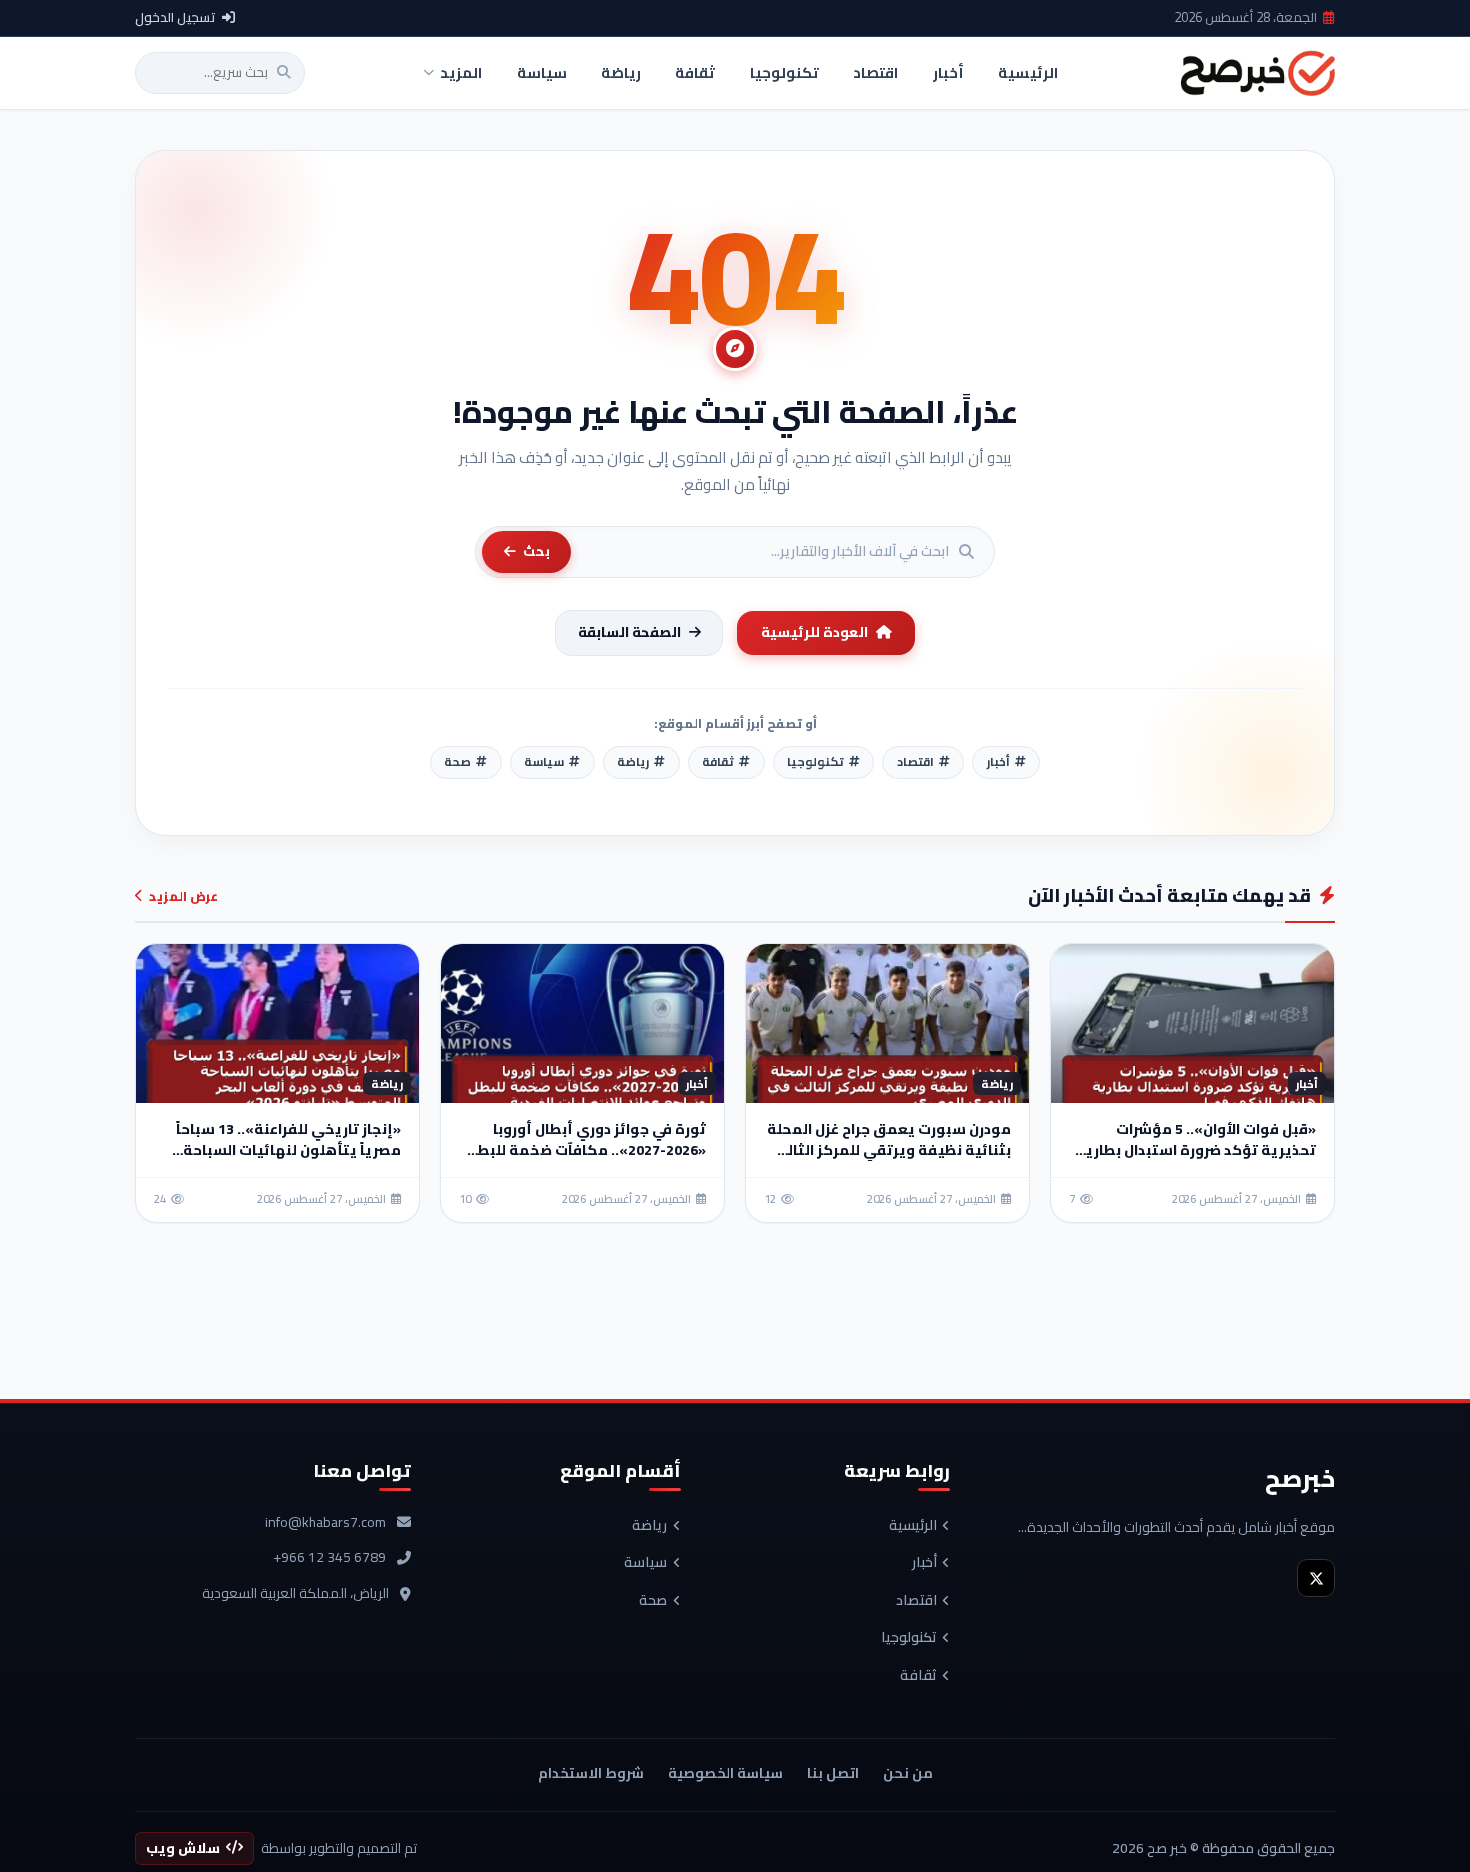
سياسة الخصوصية (725, 1773)
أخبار (924, 1563)
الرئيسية (913, 1526)
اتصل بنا (833, 1773)
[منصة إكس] (1316, 1578)
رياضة (649, 1526)
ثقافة (918, 1676)
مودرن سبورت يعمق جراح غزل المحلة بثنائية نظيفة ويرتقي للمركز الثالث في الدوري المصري (889, 1150)
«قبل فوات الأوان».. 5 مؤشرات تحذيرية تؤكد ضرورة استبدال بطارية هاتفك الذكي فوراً (1196, 1150)
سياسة (645, 1563)
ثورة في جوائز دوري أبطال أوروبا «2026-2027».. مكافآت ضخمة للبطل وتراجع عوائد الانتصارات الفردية (586, 1150)
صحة (653, 1601)
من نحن (908, 1773)
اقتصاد (916, 1601)
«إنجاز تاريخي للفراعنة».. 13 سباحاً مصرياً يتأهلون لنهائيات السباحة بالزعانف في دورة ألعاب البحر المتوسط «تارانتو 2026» (288, 1160)
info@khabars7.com (325, 1523)
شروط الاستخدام (591, 1773)
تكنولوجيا (909, 1638)
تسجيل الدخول (175, 18)
